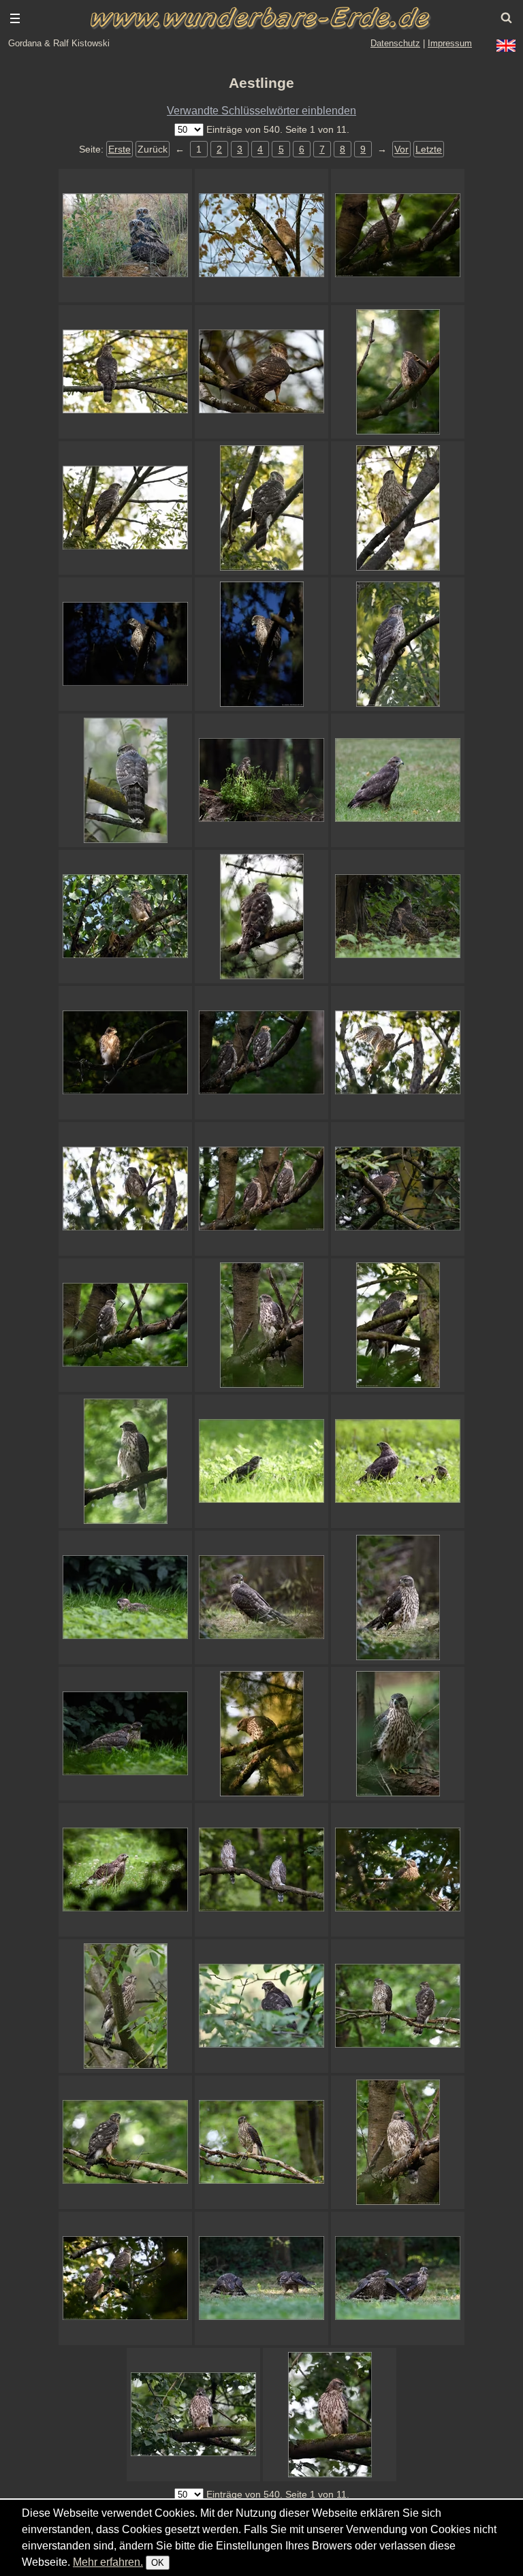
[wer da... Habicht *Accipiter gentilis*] (125, 644)
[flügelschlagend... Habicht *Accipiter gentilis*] (398, 1053)
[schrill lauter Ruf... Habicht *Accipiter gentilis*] (398, 1189)
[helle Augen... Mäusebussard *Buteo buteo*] (398, 780)
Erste (120, 149)
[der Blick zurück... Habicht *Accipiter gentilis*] (261, 1597)
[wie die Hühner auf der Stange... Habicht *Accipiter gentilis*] (261, 1870)
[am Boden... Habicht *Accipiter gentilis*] (398, 1734)
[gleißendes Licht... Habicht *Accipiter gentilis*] (261, 1461)
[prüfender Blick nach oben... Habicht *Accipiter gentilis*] (125, 2006)
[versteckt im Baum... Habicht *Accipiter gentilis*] (125, 917)
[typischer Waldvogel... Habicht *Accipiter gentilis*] (261, 1325)
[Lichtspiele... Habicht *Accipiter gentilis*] (125, 1053)
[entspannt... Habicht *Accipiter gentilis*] (125, 1461)
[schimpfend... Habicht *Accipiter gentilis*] (193, 2415)
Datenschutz (395, 43)
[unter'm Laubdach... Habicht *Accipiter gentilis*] (398, 508)
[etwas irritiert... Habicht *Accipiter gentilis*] (125, 2142)
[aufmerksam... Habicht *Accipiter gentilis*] (125, 372)
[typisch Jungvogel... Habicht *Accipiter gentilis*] (261, 508)
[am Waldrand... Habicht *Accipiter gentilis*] (125, 508)
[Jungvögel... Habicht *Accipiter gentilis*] (125, 2278)
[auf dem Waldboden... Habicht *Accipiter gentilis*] (398, 1597)
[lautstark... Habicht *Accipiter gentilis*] (398, 2142)
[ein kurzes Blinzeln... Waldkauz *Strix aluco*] (261, 236)
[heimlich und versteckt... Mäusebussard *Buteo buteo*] (261, 780)
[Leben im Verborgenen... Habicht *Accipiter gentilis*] (125, 1870)
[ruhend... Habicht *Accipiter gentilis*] (125, 1325)
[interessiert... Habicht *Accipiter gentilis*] (261, 1189)
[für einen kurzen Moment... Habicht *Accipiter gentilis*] (261, 1053)
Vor (401, 149)
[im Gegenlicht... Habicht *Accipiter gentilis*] (125, 1189)
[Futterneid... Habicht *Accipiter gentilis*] (261, 2278)
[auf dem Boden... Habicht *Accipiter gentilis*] (125, 1734)
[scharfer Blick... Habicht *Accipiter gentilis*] (398, 644)
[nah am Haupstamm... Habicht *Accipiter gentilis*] (398, 1325)
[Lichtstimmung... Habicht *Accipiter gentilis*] (261, 644)
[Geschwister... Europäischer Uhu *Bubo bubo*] (125, 236)
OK (158, 2563)
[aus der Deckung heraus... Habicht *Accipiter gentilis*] (261, 2006)
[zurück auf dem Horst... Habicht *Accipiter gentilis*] (398, 1870)
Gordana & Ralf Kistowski (59, 43)
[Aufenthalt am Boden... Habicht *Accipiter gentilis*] (398, 917)
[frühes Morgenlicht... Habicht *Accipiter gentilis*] (261, 1734)
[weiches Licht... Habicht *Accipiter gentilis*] (125, 780)
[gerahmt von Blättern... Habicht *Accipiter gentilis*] (330, 2415)
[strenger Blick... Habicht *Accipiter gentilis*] (398, 372)
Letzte (429, 149)
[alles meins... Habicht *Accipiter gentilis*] (398, 2278)
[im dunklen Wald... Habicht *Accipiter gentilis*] (398, 236)
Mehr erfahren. (108, 2562)
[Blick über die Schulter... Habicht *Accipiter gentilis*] (261, 917)
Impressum (450, 43)
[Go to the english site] (506, 46)
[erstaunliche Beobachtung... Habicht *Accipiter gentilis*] (125, 1597)
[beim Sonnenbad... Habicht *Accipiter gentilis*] (398, 1461)
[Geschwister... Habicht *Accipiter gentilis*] (398, 2006)
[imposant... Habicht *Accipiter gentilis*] (261, 372)
